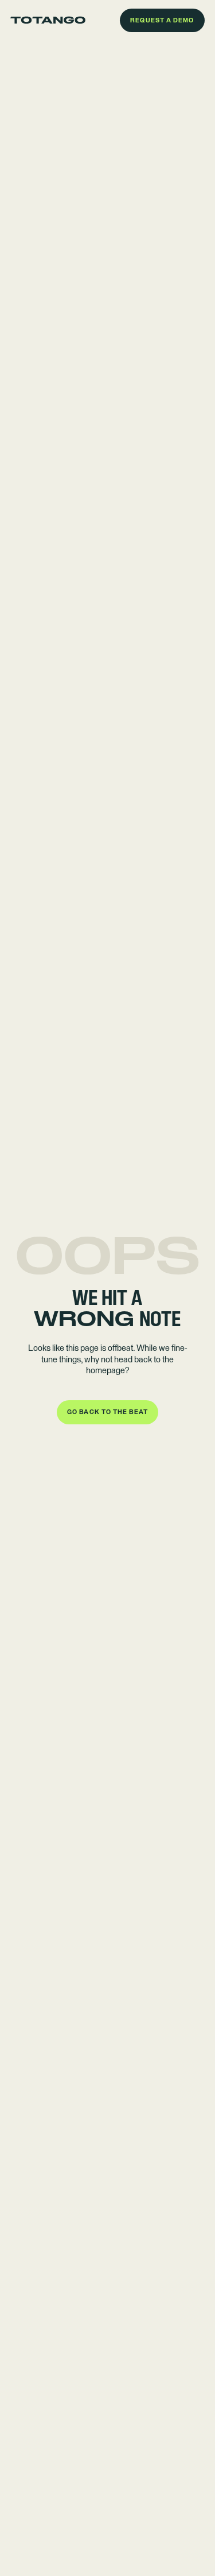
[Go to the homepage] (48, 20)
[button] (162, 21)
